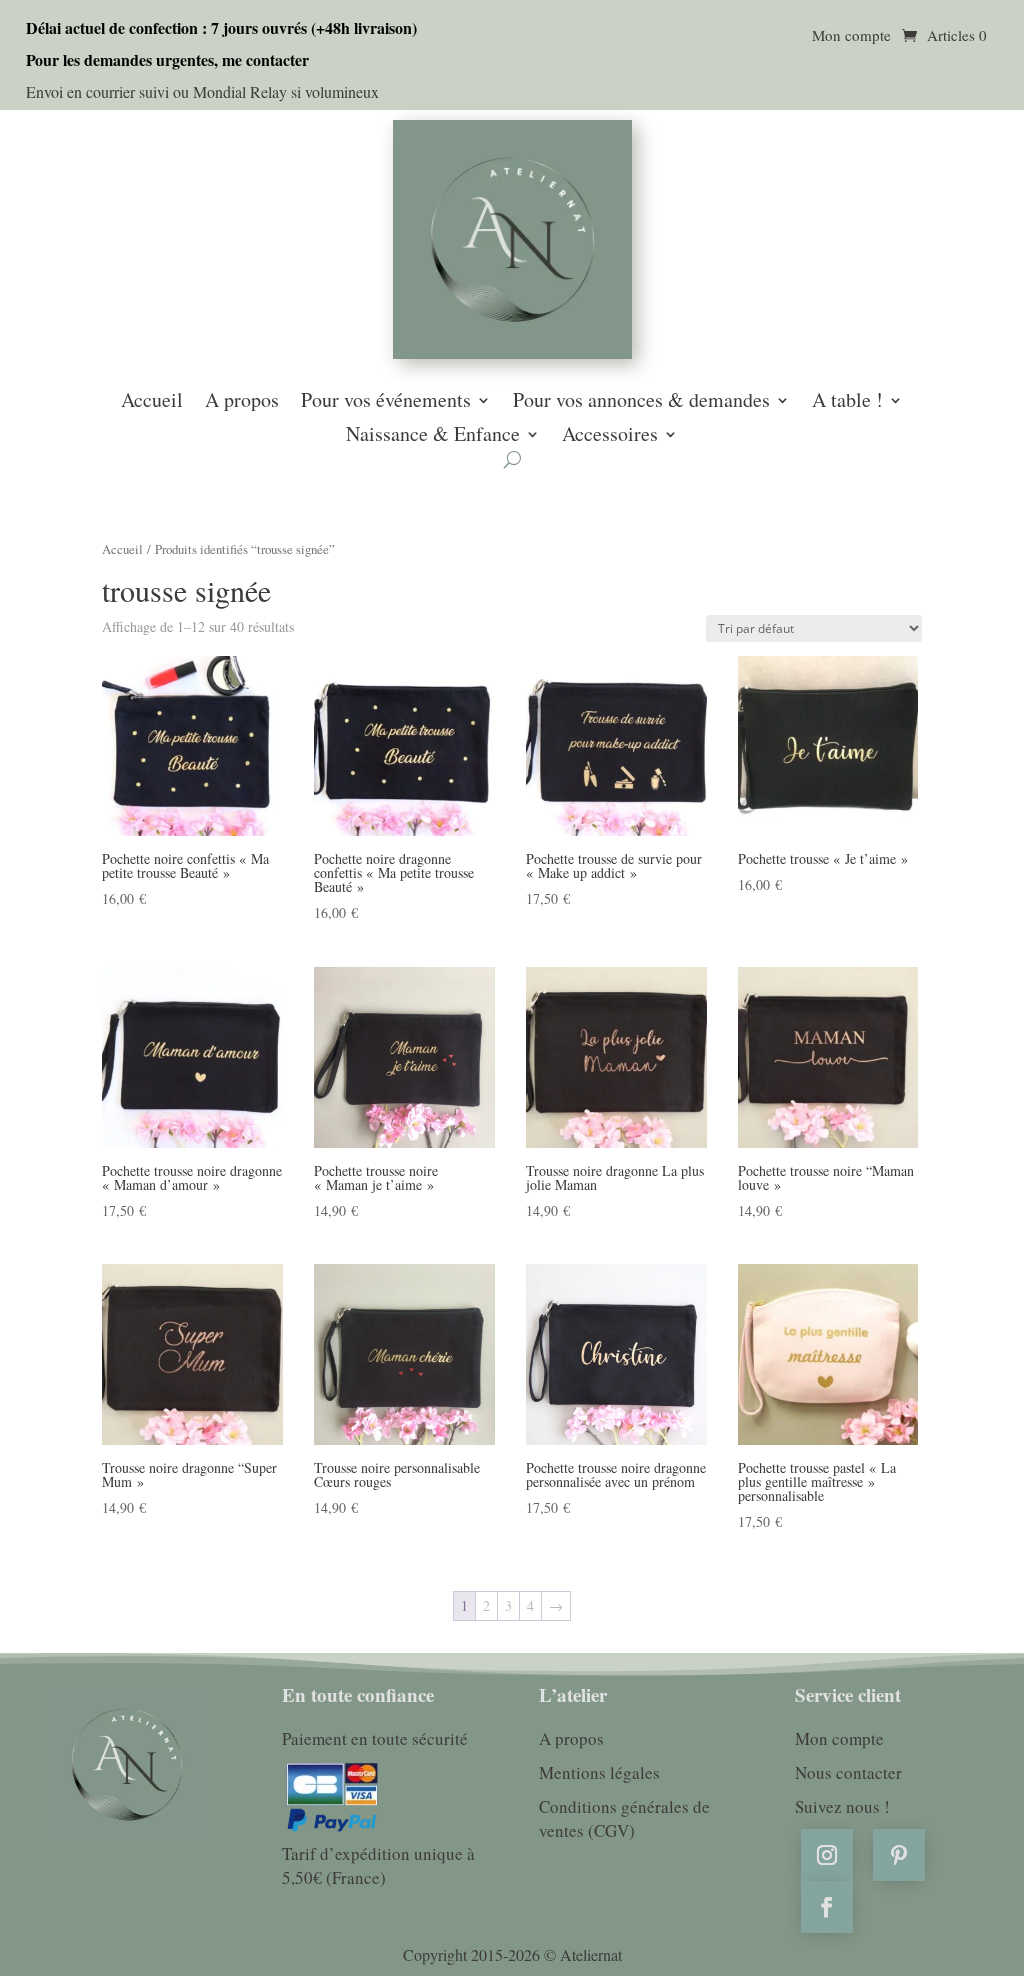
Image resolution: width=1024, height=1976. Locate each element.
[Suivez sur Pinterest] (899, 1855)
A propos (242, 402)
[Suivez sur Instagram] (827, 1855)
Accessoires (610, 436)
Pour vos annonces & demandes (641, 402)
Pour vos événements (386, 402)
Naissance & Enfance (433, 436)
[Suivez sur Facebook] (827, 1907)
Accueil (152, 402)
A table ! (847, 402)
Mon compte (851, 36)
